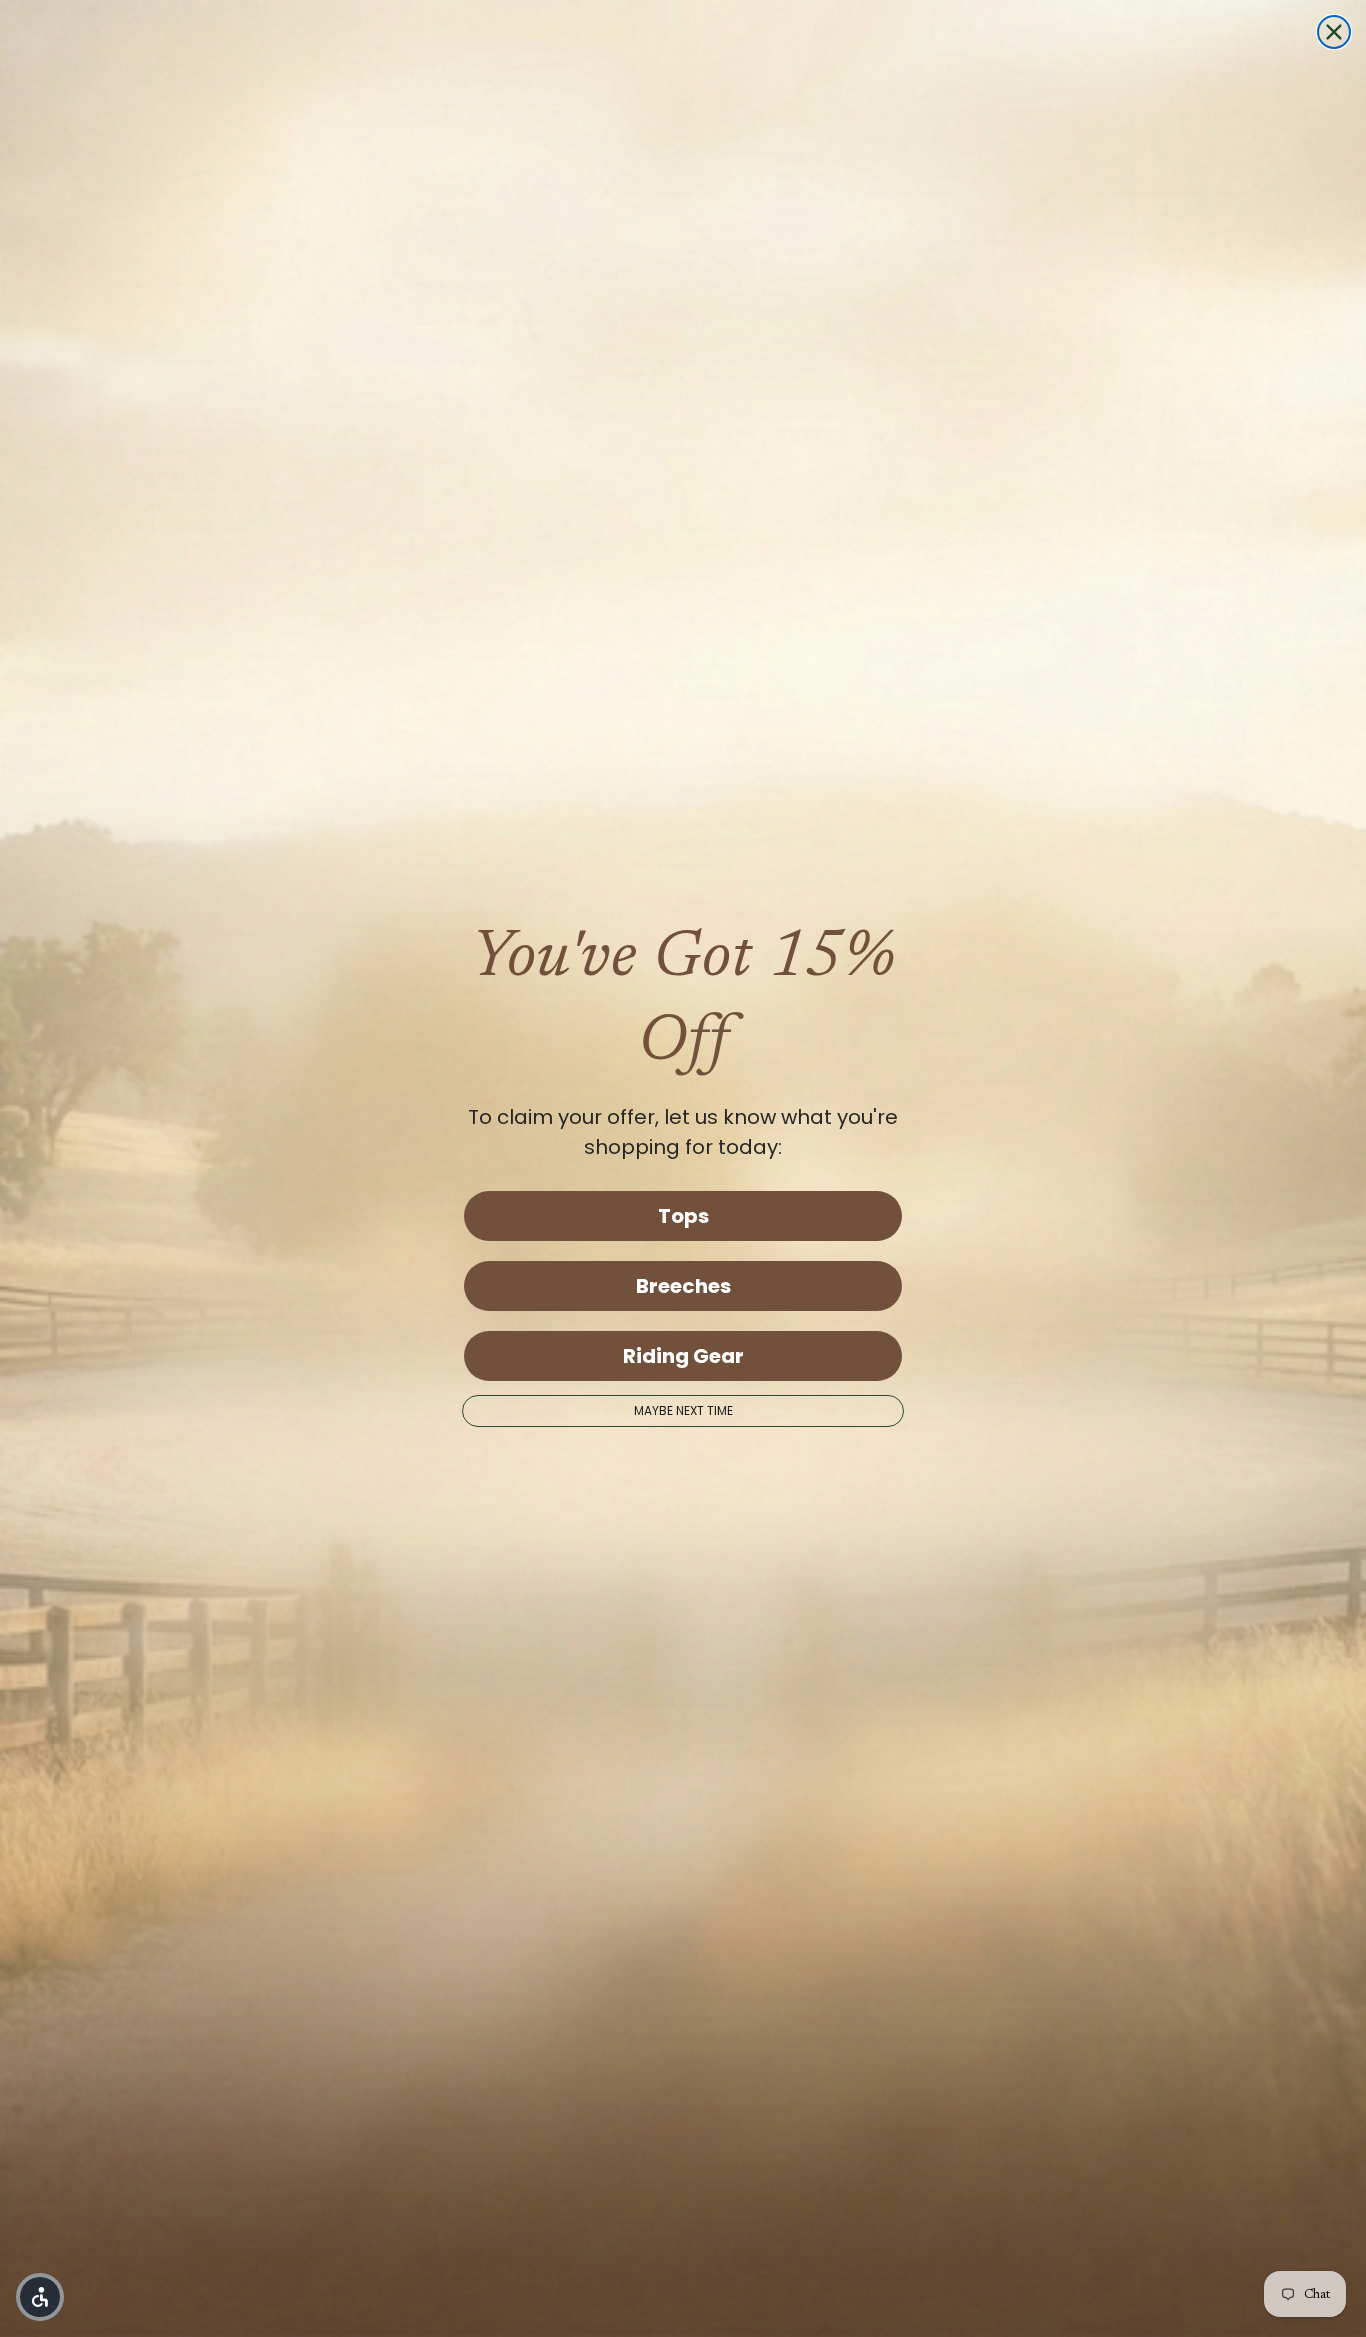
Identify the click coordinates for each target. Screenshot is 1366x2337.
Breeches (683, 1286)
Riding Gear (683, 1356)
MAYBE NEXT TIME (683, 1410)
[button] (40, 2297)
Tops (683, 1216)
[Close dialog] (1334, 32)
